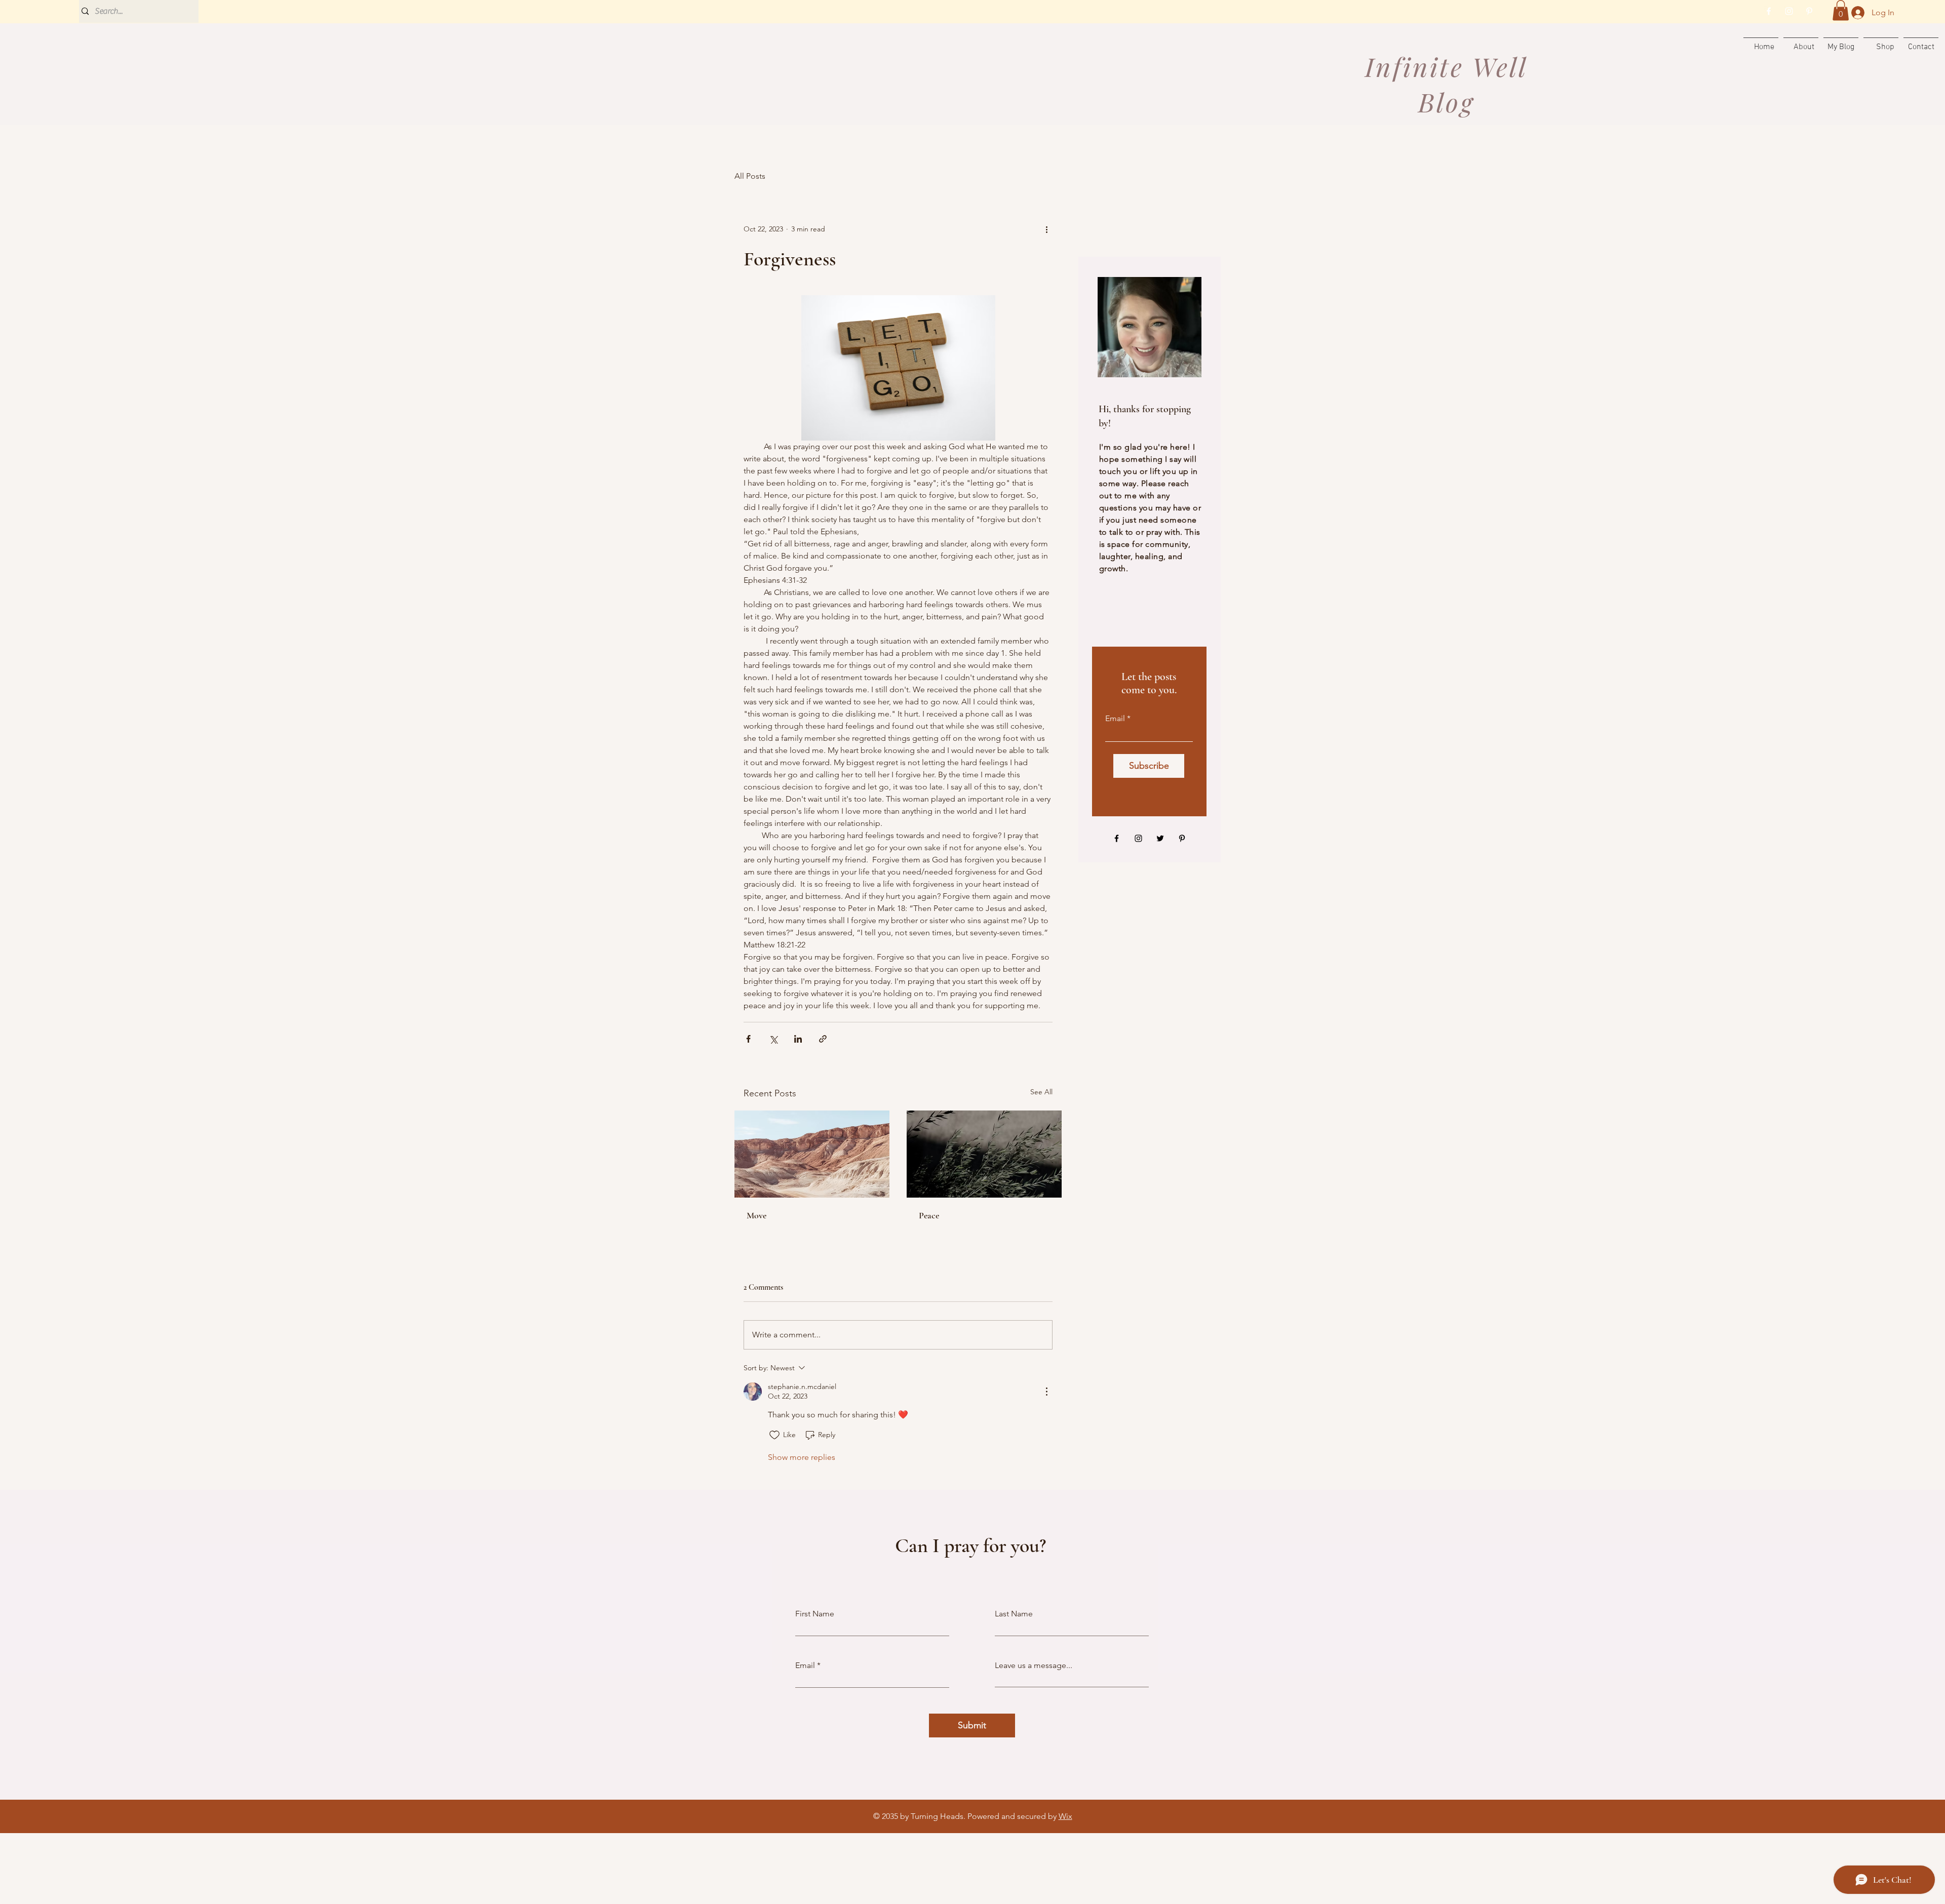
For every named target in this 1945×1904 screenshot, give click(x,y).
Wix (1065, 1816)
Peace (929, 1215)
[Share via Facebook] (748, 1039)
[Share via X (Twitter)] (773, 1039)
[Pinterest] (1809, 11)
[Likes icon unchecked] (774, 1435)
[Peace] (984, 1154)
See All (1041, 1092)
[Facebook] (1769, 11)
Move (756, 1215)
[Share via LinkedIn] (798, 1039)
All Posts (750, 176)
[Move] (812, 1154)
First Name (815, 1614)
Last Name (1014, 1614)
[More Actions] (1046, 1392)
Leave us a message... (1034, 1665)
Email (1115, 719)
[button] (1841, 10)
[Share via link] (823, 1039)
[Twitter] (1160, 838)
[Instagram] (1789, 11)
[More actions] (1046, 229)
